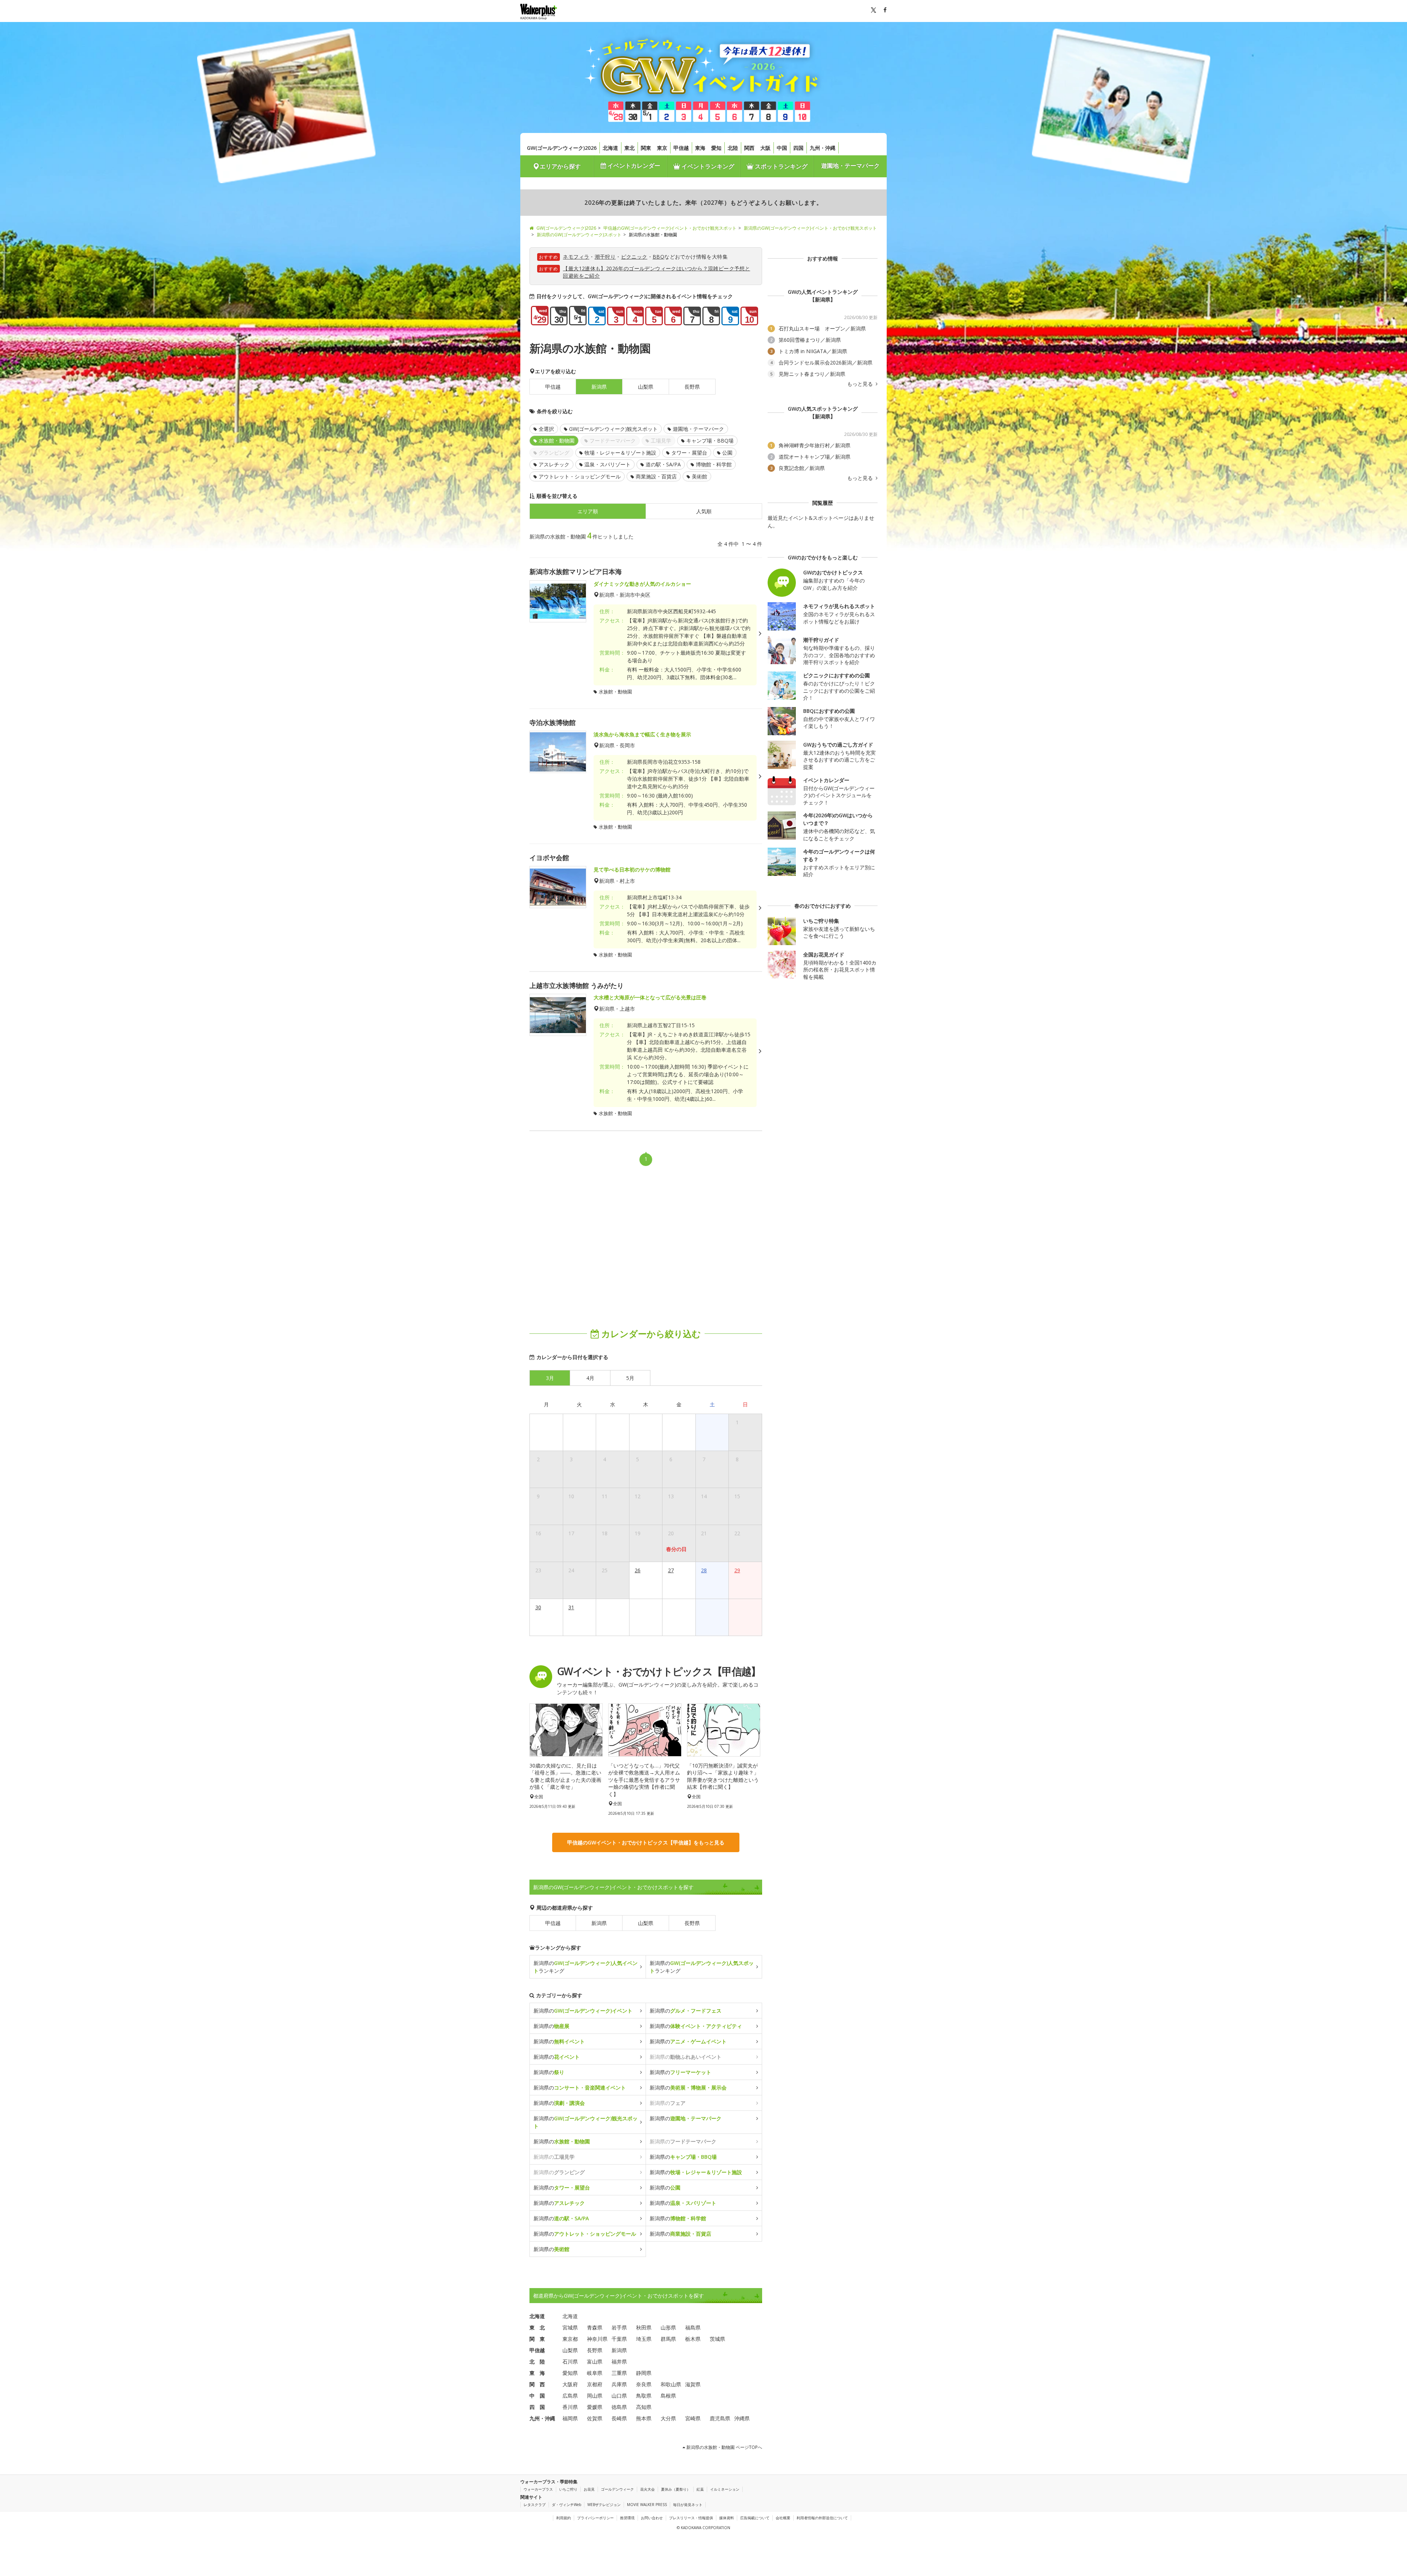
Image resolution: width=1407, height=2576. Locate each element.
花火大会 (647, 2489)
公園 (727, 453)
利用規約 (564, 2518)
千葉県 (619, 2339)
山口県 (619, 2396)
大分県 (668, 2418)
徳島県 (619, 2407)
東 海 (537, 2373)
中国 (782, 148)
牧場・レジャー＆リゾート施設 (620, 453)
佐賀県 (595, 2418)
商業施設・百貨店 (656, 476)
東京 (662, 148)
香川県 (570, 2407)
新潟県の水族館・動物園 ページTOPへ (724, 2447)
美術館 (699, 476)
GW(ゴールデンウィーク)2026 (562, 148)
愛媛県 (595, 2407)
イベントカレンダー (633, 166)
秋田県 (644, 2327)
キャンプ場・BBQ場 (710, 441)
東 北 (537, 2327)
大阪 (765, 148)
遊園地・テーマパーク (850, 166)
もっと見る (861, 384)
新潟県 (599, 1923)
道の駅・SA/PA (663, 464)
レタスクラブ (535, 2505)
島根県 (668, 2396)
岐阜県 (595, 2373)
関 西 (537, 2384)
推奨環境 (627, 2518)
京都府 (595, 2384)
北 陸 (537, 2362)
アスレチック (554, 464)
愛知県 (570, 2373)
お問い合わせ (652, 2518)
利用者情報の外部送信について (822, 2518)
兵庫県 (619, 2384)
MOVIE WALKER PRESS (647, 2505)
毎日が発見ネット (688, 2505)
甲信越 (681, 148)
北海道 (610, 148)
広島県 (570, 2396)
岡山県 (595, 2396)
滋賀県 (693, 2384)
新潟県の (583, 2011)
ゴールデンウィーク (617, 2489)
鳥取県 (644, 2396)
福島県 (693, 2327)
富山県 (595, 2362)
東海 (700, 148)
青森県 (595, 2327)
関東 (646, 148)
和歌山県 (671, 2384)
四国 (798, 148)
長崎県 (619, 2418)
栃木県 (693, 2339)
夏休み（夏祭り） (676, 2489)
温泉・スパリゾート (608, 464)
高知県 (644, 2407)
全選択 (546, 429)
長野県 (692, 387)
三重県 (619, 2373)
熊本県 (644, 2418)
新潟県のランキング (586, 1967)
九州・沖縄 (823, 148)
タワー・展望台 (689, 453)
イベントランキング (707, 166)
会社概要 (783, 2518)
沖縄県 (742, 2418)
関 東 (537, 2339)
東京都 (570, 2339)
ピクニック (634, 257)
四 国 (537, 2407)
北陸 (733, 148)
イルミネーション (725, 2489)
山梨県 (646, 387)
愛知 (716, 148)
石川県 (570, 2362)
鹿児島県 (720, 2418)
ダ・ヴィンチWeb (566, 2505)
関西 (749, 148)
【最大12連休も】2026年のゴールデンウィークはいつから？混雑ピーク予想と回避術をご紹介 (656, 272)
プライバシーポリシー (595, 2518)
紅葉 (700, 2489)
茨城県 (717, 2339)
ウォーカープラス (538, 2489)
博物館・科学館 (714, 464)
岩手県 (619, 2327)
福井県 (619, 2362)
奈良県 (644, 2384)
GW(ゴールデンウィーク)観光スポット (613, 429)
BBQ (658, 257)
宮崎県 (693, 2418)
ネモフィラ (576, 257)
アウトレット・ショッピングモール (580, 476)
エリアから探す (560, 166)
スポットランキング (780, 166)
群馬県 (668, 2339)
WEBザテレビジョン (604, 2505)
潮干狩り (605, 257)
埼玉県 (644, 2339)
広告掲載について (755, 2518)
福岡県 (570, 2418)
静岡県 (644, 2373)
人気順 (704, 511)
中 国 (537, 2396)
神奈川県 (597, 2339)
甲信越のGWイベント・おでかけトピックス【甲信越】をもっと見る (646, 1842)
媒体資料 (727, 2518)
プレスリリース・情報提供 (691, 2518)
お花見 (589, 2489)
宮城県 (570, 2327)
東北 (629, 148)
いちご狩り (568, 2489)
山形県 (668, 2327)
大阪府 (570, 2384)
